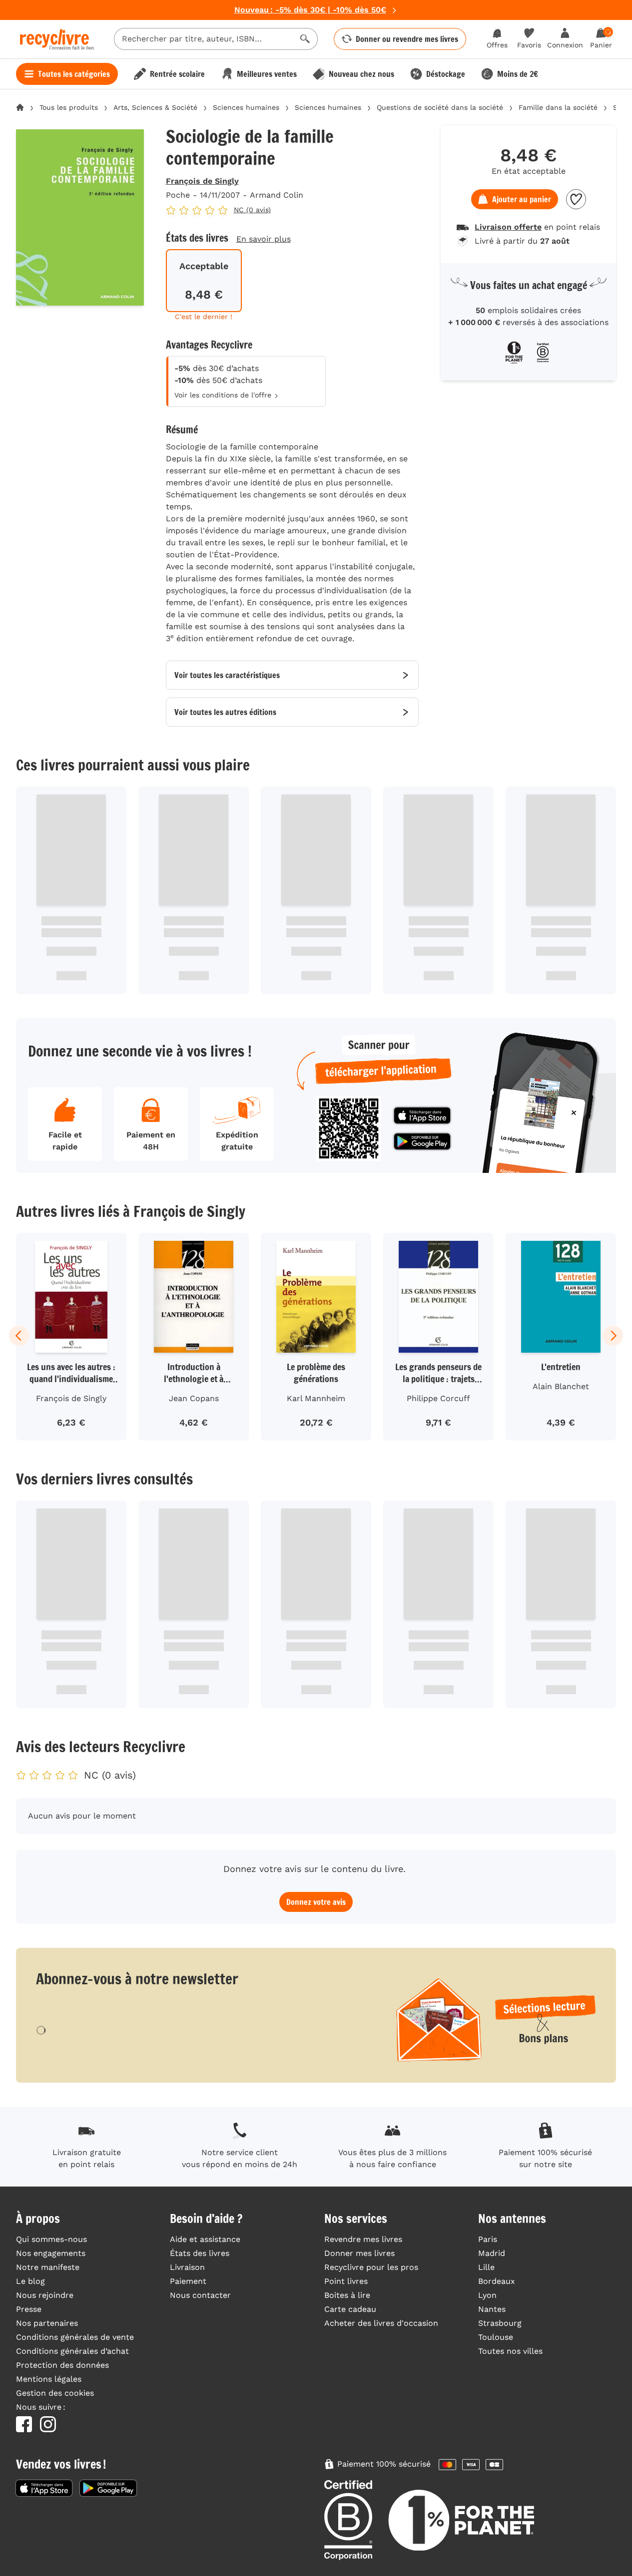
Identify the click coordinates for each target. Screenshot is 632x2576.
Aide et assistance (205, 2239)
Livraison (187, 2267)
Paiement (188, 2281)
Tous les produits (69, 107)
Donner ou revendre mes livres (407, 39)
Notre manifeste (48, 2267)
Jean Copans (194, 1398)
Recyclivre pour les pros (371, 2267)
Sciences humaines (246, 107)
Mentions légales (49, 2379)
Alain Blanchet (561, 1386)
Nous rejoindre (45, 2295)
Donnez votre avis (316, 1902)
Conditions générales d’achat (72, 2351)
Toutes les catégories (74, 74)
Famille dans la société (558, 107)
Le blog (30, 2281)
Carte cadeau (350, 2309)
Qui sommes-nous (51, 2239)
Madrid (492, 2253)
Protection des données (62, 2365)
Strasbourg (500, 2323)
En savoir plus (264, 239)
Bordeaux (497, 2281)
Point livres (346, 2281)
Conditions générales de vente (75, 2337)
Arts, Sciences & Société (155, 107)
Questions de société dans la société (440, 107)
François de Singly (202, 181)
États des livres (200, 2253)
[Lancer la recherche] (305, 39)
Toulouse (496, 2337)
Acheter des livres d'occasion (381, 2323)
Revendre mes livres (363, 2239)
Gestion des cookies (55, 2393)
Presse (29, 2309)
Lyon (487, 2295)
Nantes (492, 2309)
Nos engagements (51, 2253)
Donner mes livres (359, 2253)
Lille (486, 2267)
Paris (488, 2239)
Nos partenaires (47, 2323)
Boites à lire (347, 2295)
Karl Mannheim (316, 1398)
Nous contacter (200, 2295)
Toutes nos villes (510, 2351)
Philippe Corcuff (438, 1398)
